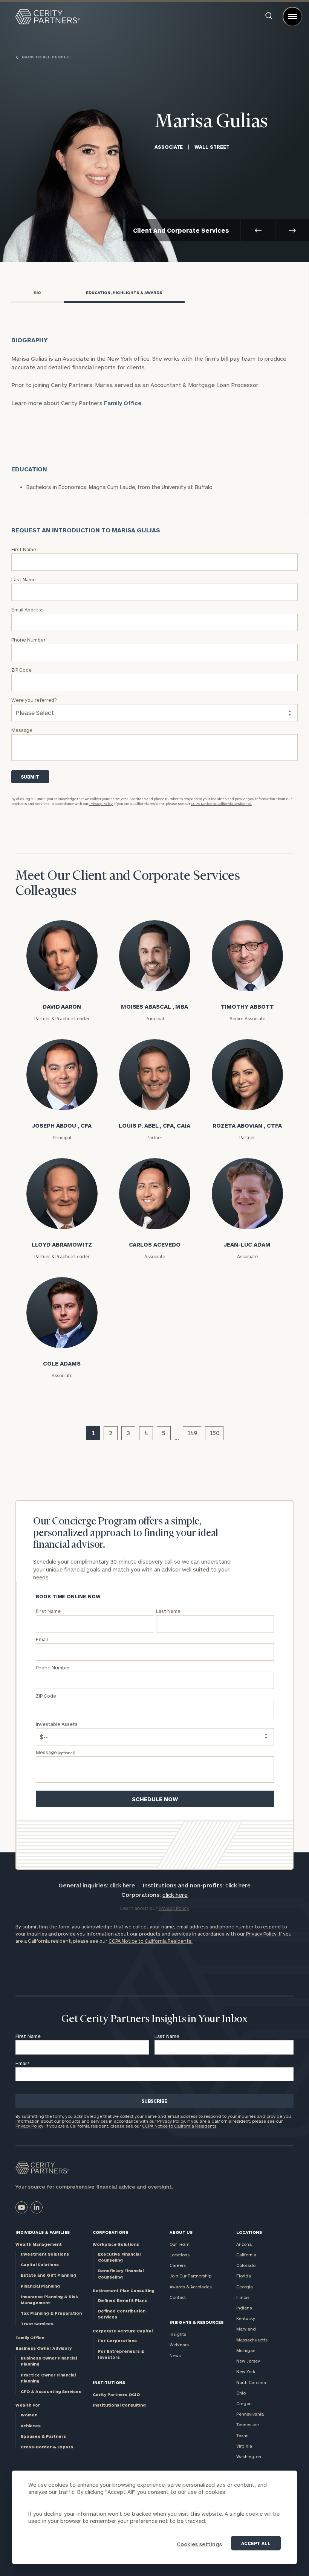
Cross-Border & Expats (47, 2447)
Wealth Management (39, 2244)
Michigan (246, 2350)
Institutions (109, 2382)
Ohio (241, 2393)
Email (23, 2063)
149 (192, 1433)
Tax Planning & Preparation (51, 2313)
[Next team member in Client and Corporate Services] (292, 230)
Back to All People (45, 57)
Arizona (244, 2244)
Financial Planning (40, 2286)
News (175, 2356)
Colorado (246, 2265)
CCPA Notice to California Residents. (222, 804)
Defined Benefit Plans (122, 2300)
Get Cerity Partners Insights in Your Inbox (154, 2019)
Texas (242, 2435)
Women (29, 2415)
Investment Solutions (45, 2254)
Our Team (180, 2244)
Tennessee (248, 2424)
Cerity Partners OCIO (116, 2394)
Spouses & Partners (43, 2436)
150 (214, 1433)
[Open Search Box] (269, 17)
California (246, 2255)
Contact (178, 2297)
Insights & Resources (197, 2322)
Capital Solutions (40, 2264)
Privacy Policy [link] (174, 1908)
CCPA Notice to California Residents (179, 2126)
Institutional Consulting (119, 2405)
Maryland (246, 2329)
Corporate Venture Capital (123, 2331)
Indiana (244, 2308)
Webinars (179, 2345)
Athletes (31, 2426)
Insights (178, 2334)
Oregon (244, 2403)
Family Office (123, 403)
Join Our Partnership (190, 2276)
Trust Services (37, 2324)
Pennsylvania (250, 2414)
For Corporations (117, 2341)
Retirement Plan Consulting (124, 2290)
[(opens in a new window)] (21, 2207)
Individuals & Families (43, 2232)
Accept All (256, 2543)
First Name (28, 2036)
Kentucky (246, 2318)
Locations (180, 2255)
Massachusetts (252, 2340)
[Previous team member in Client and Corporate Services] (258, 230)
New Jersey (248, 2361)
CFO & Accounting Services (51, 2391)
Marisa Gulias (211, 122)
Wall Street (212, 147)
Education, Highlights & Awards (124, 293)
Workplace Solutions (116, 2244)
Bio (37, 293)
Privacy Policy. (101, 804)
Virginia (244, 2446)
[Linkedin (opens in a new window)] (37, 2207)
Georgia (245, 2287)
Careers (178, 2265)
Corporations (110, 2232)
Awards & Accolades (191, 2287)
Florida (244, 2276)
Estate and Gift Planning (48, 2275)
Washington (249, 2456)
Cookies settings (199, 2544)
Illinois (243, 2297)
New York (246, 2371)
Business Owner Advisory (44, 2348)
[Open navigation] (292, 17)
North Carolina (251, 2382)
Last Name (167, 2036)
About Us (181, 2232)
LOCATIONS (249, 2232)
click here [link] (122, 1885)
